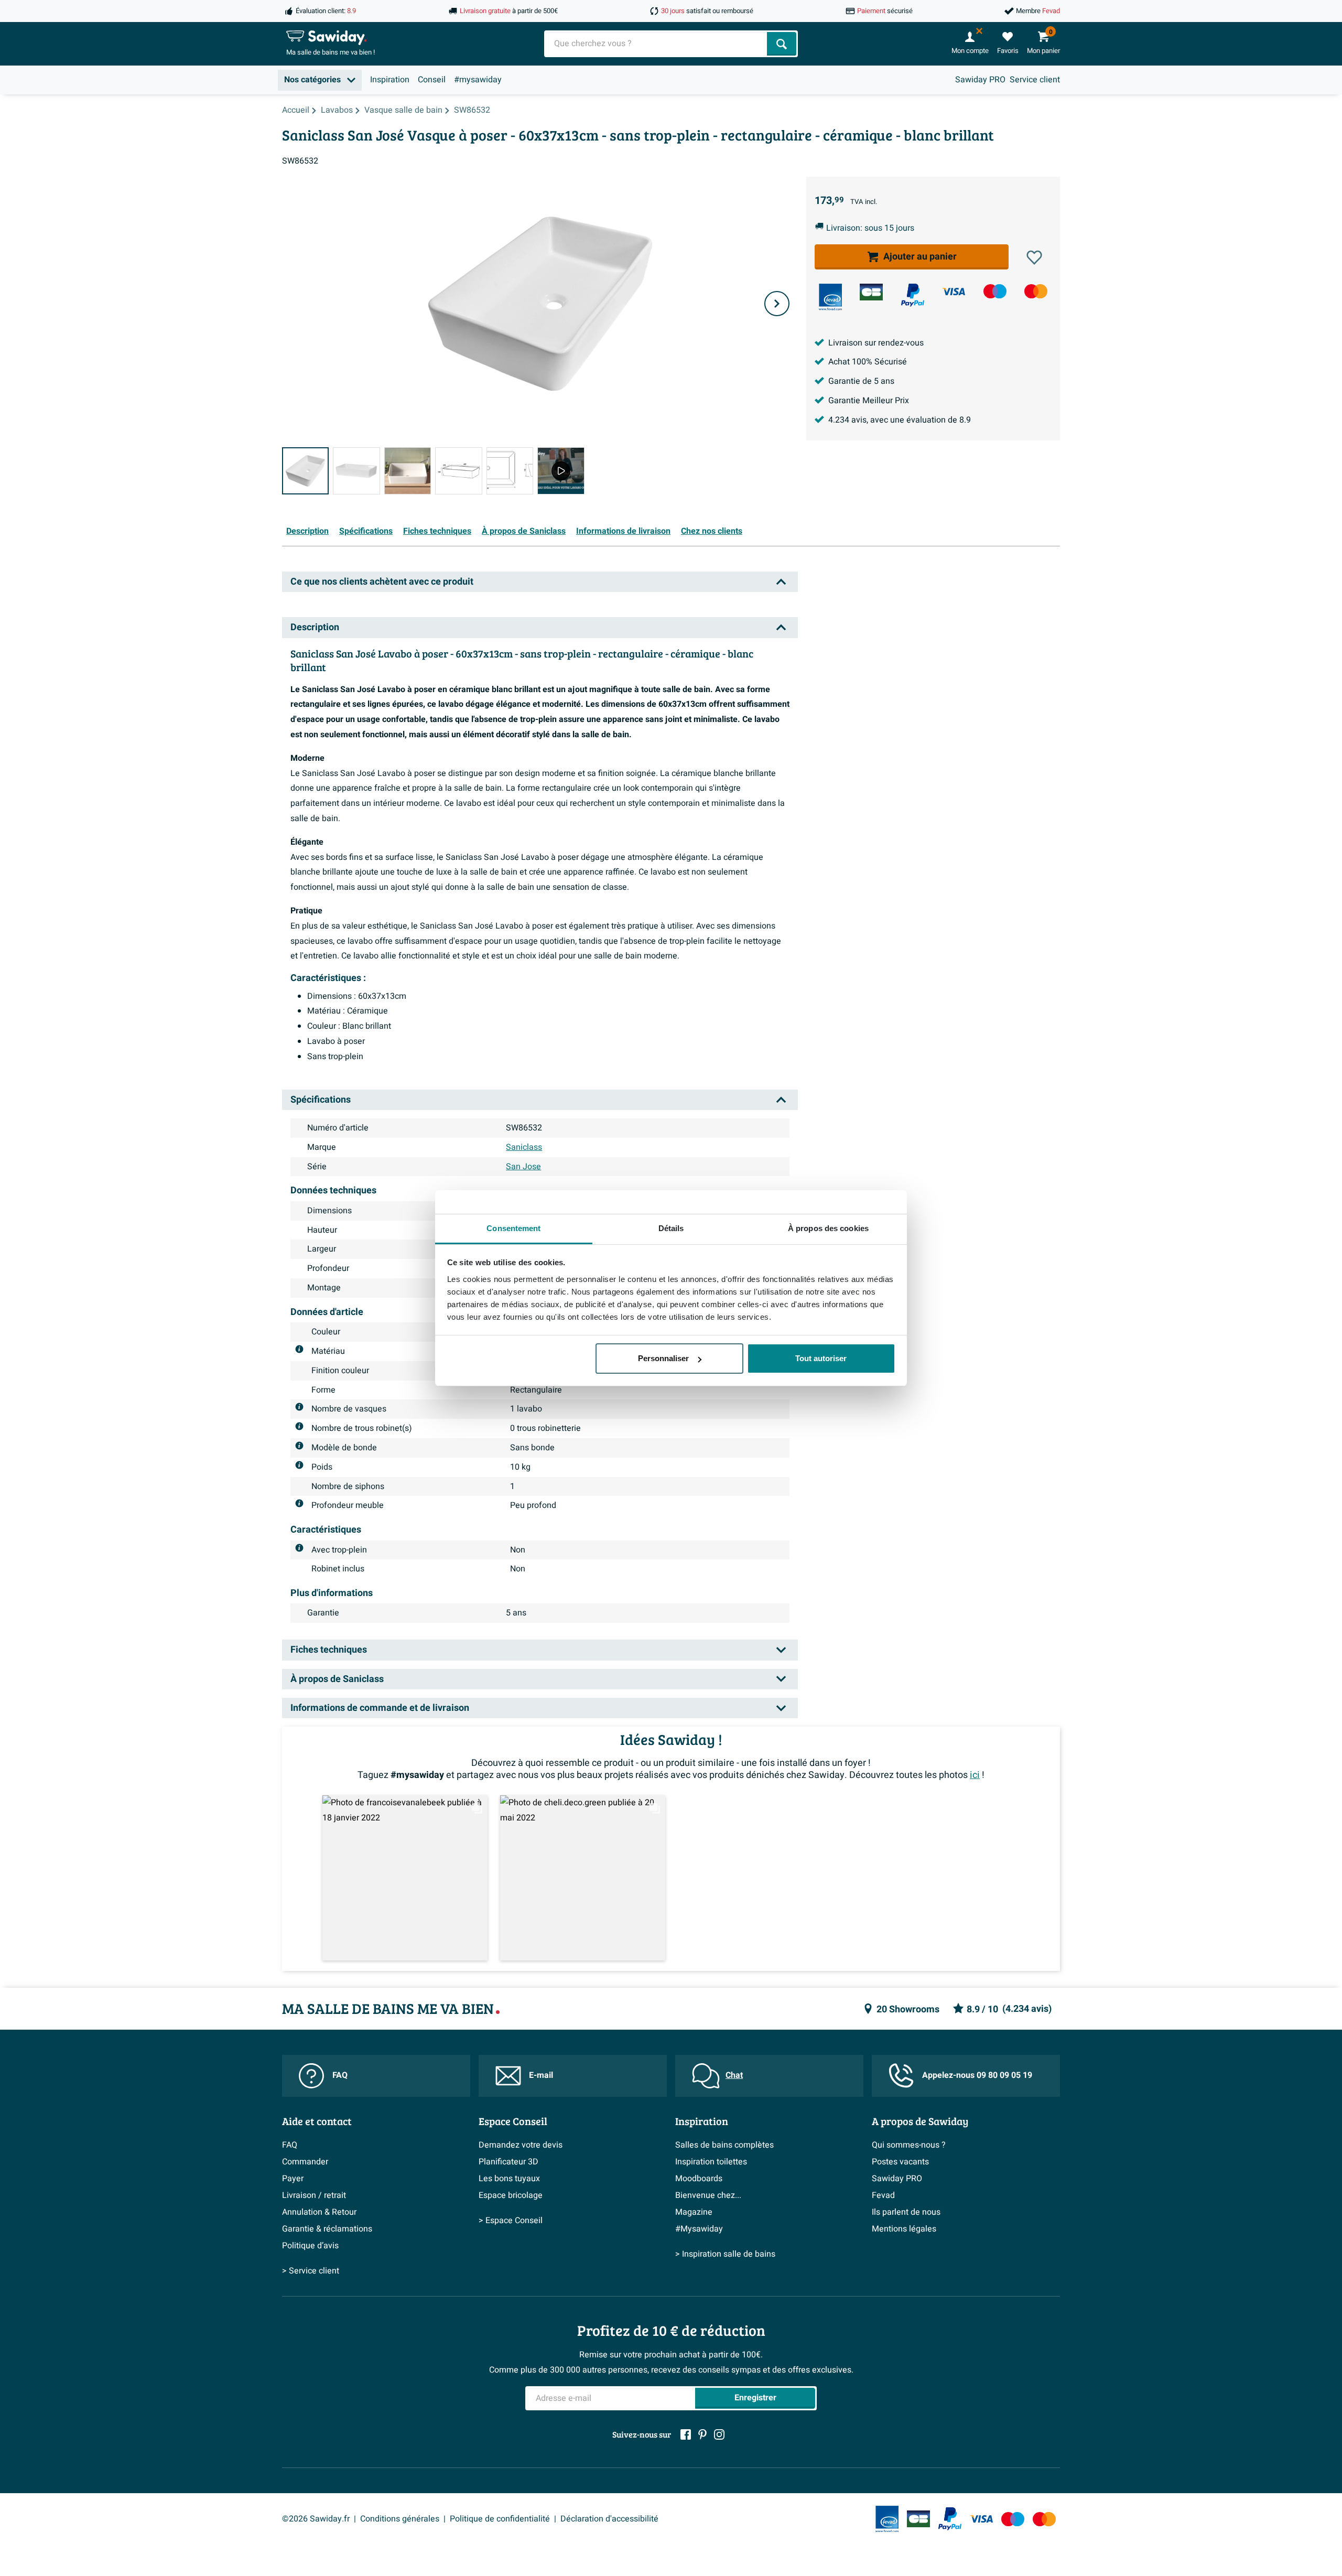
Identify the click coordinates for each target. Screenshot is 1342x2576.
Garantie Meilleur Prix (869, 401)
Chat (734, 2075)
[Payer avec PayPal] (913, 295)
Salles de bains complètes (724, 2145)
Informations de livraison (623, 531)
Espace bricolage (511, 2195)
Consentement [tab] (513, 1228)
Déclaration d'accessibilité (609, 2519)
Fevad (883, 2195)
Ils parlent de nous (906, 2212)
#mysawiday (478, 80)
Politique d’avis (310, 2246)
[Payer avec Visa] (954, 291)
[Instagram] (719, 2434)
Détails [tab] (671, 1228)
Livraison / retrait (314, 2195)
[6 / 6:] (561, 471)
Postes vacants (900, 2162)
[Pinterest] (702, 2434)
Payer (293, 2179)
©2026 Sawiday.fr (316, 2519)
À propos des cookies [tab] (828, 1228)
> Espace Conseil (511, 2221)
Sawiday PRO (980, 80)
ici (975, 1775)
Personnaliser (663, 1358)
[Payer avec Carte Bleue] (871, 292)
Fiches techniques (437, 531)
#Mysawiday (699, 2229)
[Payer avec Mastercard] (1036, 291)
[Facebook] (686, 2434)
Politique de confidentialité (500, 2519)
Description (307, 531)
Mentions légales (904, 2229)
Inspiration (390, 80)
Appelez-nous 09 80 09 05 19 (977, 2075)
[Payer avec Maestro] (995, 291)
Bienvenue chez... (708, 2195)
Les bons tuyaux (509, 2179)
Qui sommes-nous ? (909, 2145)
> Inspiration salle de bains (725, 2254)
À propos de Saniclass (524, 531)
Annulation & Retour (319, 2212)
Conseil (432, 80)
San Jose (523, 1167)
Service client (1035, 80)
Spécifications (366, 531)
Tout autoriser (821, 1358)
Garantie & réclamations (327, 2229)
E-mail (541, 2075)
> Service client (311, 2271)
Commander (305, 2162)
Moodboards (699, 2179)
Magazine (694, 2212)
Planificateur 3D (508, 2162)
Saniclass (524, 1147)
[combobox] (657, 44)
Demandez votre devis (521, 2145)
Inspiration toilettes (711, 2162)
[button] (1034, 257)
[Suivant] (777, 304)
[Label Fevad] (830, 297)
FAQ (340, 2075)
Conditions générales (400, 2519)
